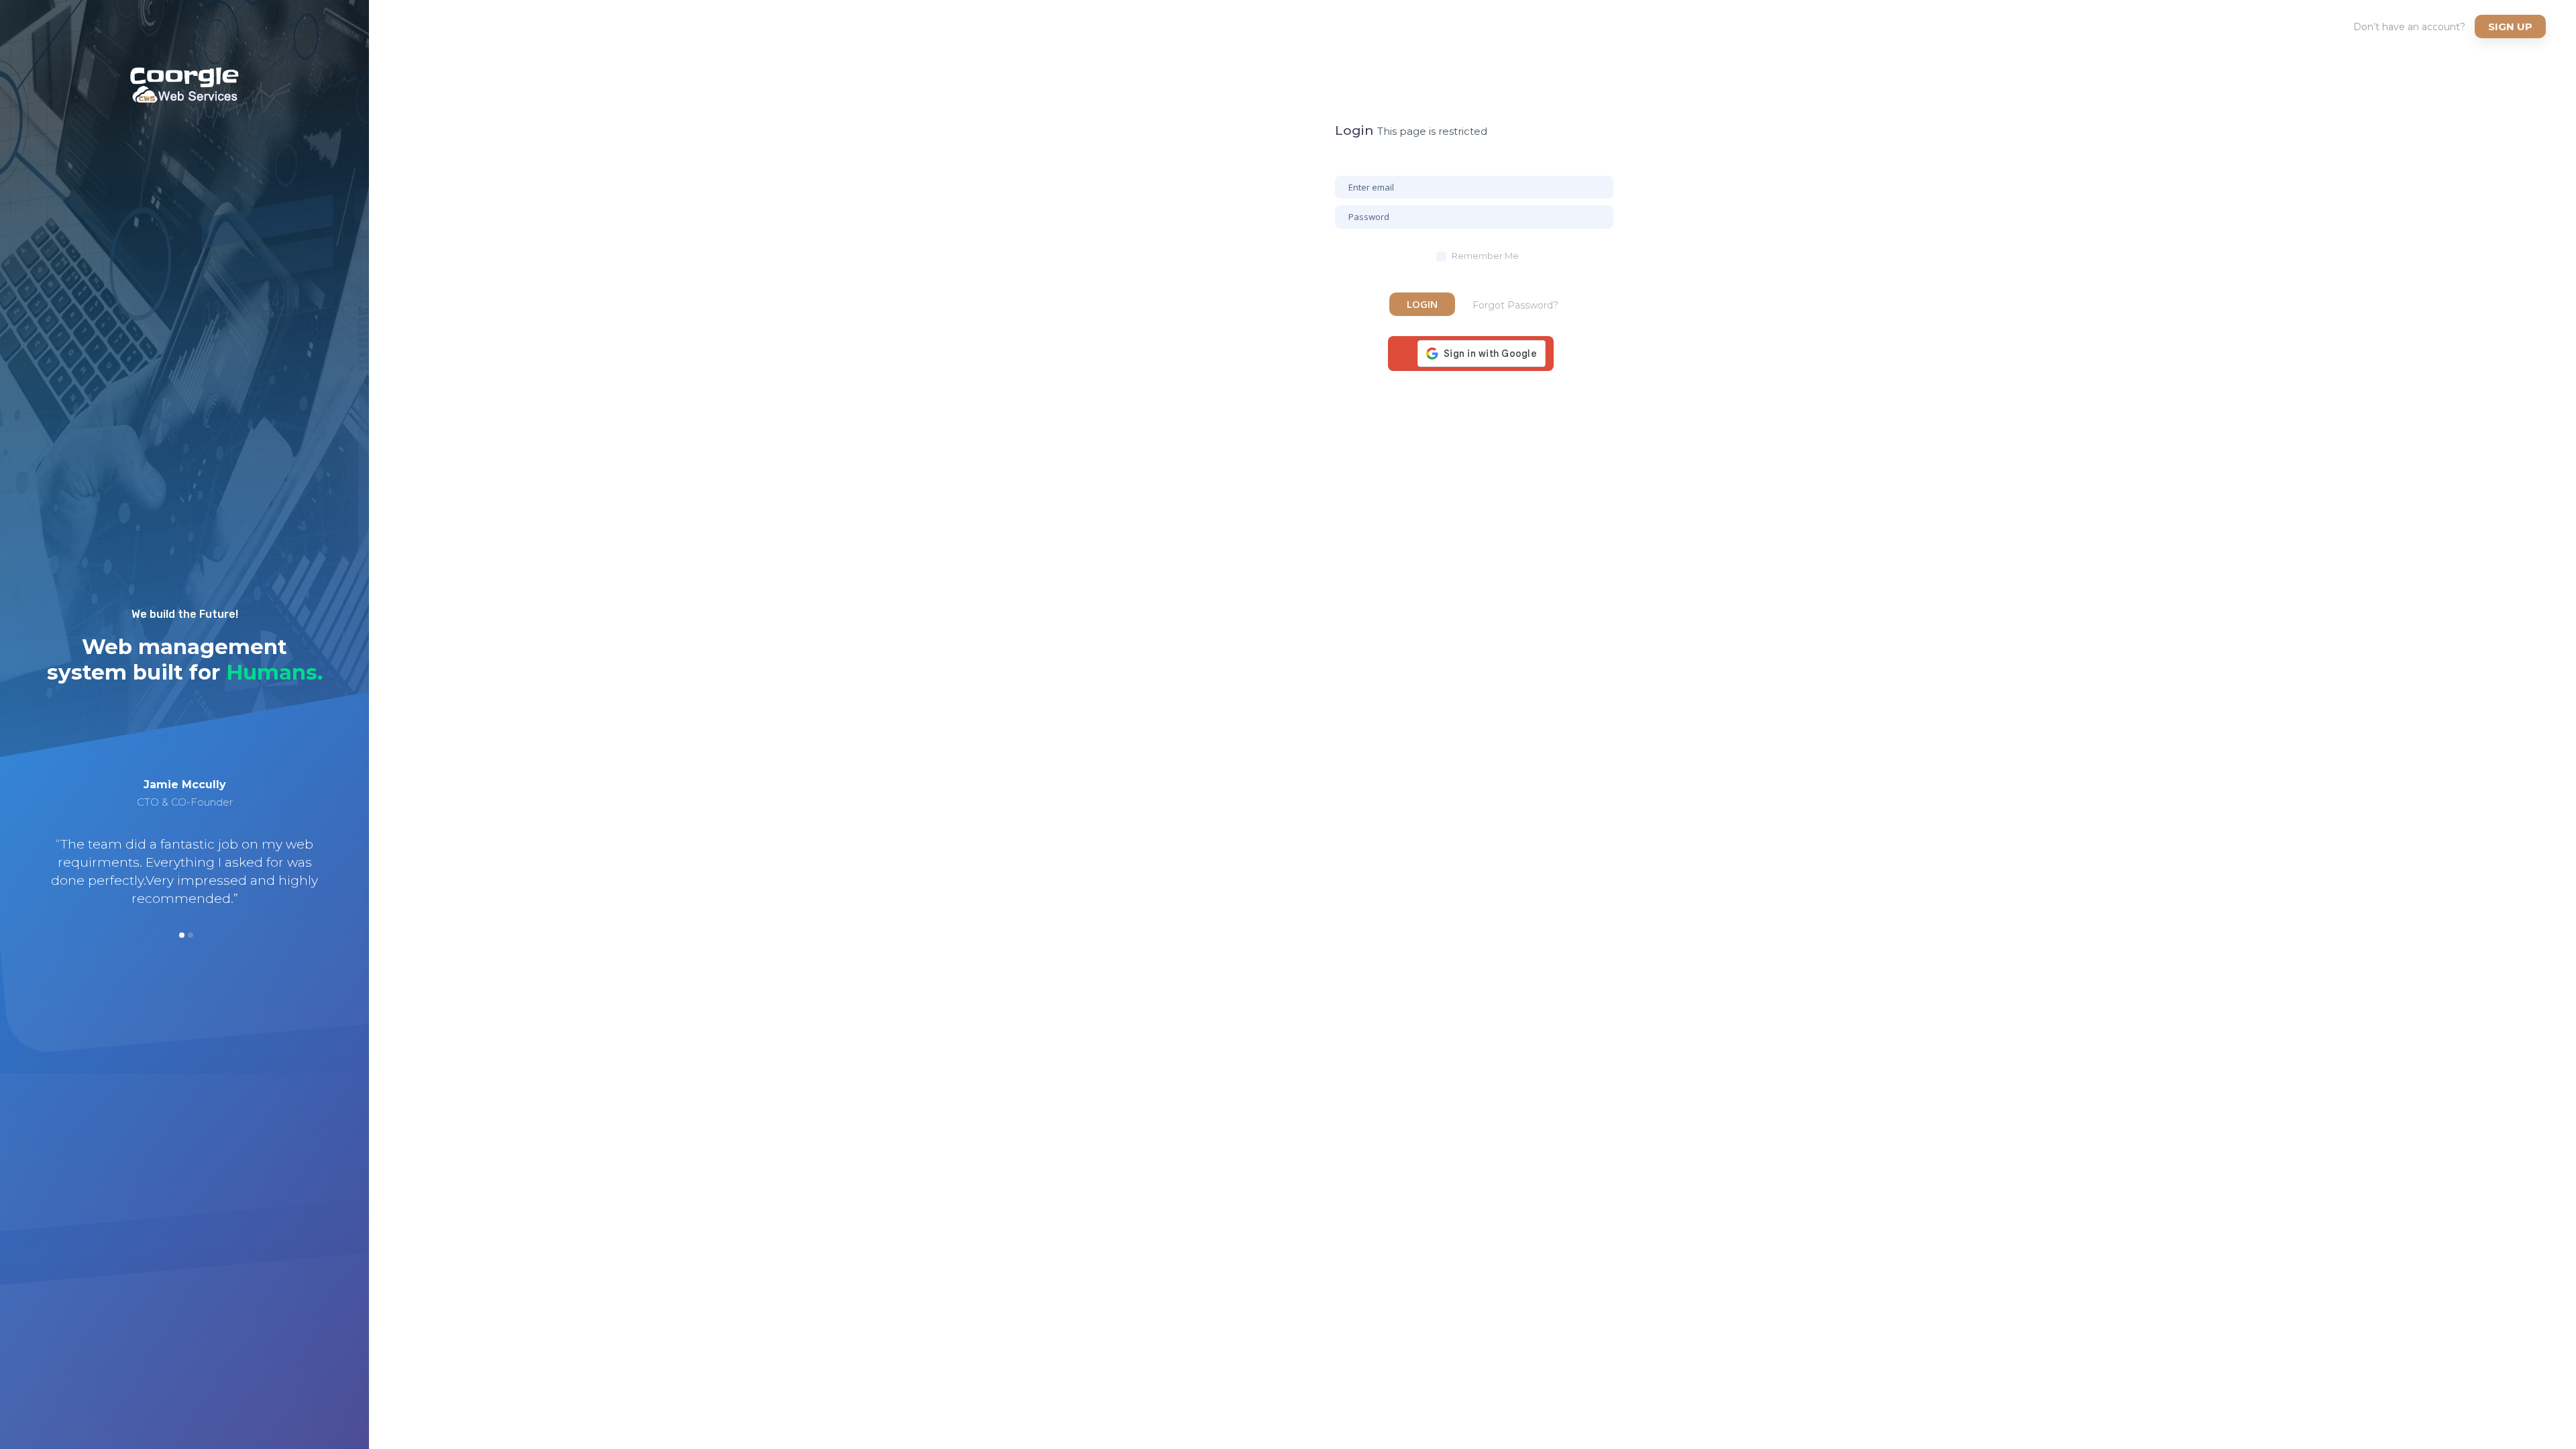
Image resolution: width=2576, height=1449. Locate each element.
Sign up (2510, 26)
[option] (184, 841)
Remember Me (1485, 256)
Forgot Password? (1515, 305)
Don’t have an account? (2409, 27)
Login (1422, 304)
